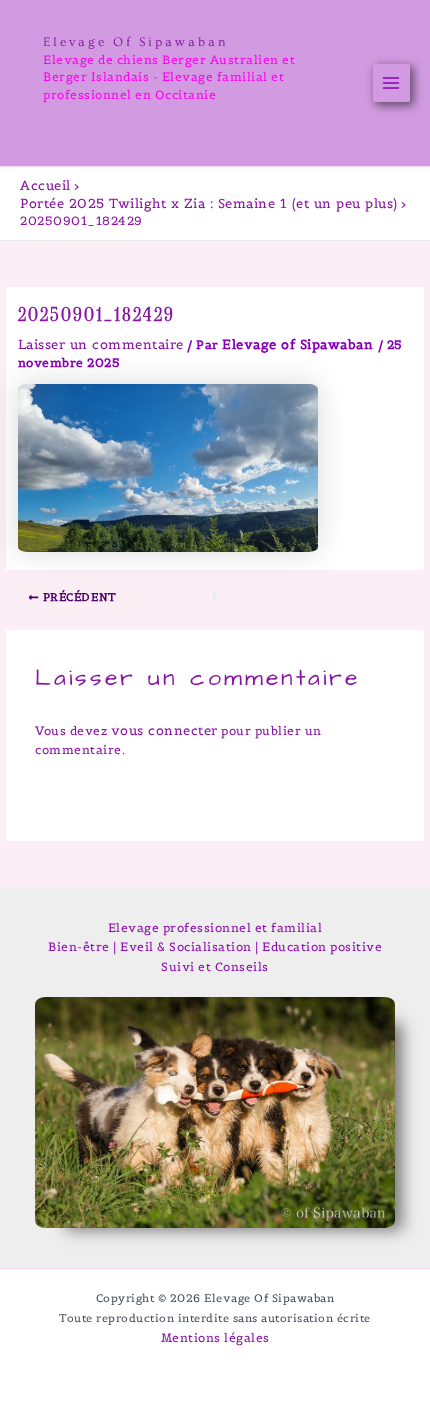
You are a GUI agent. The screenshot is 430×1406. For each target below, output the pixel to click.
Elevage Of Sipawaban (136, 42)
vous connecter (164, 730)
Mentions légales (215, 1337)
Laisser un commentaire (101, 344)
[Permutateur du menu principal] (392, 83)
